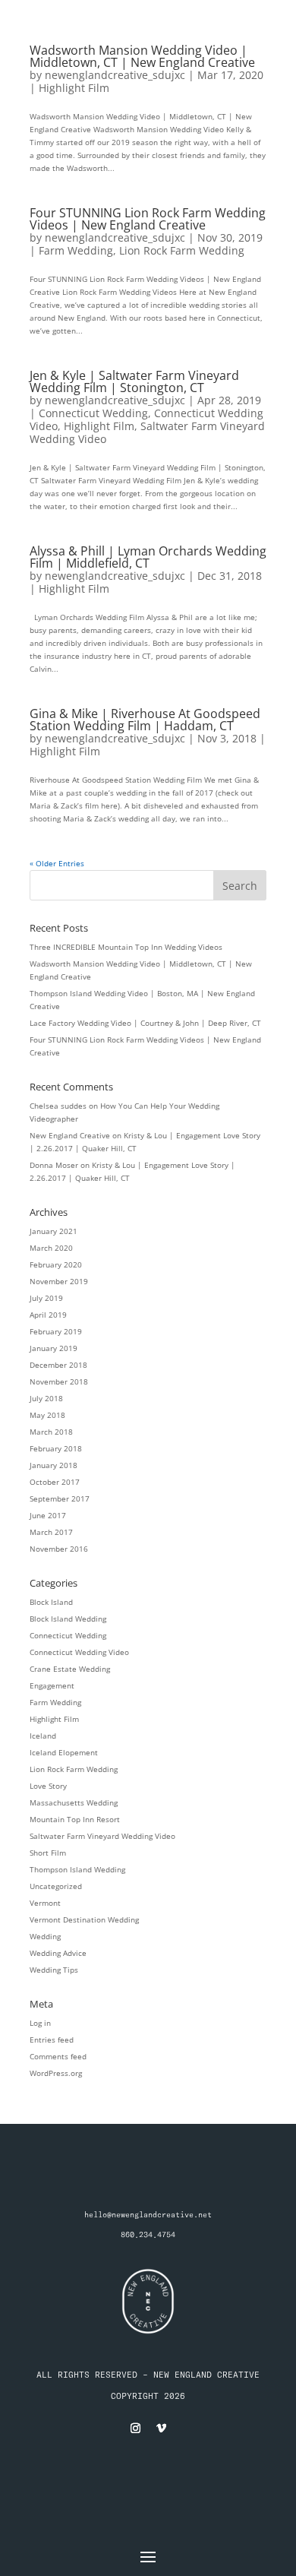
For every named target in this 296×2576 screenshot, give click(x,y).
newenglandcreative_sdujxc (115, 75)
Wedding (45, 1936)
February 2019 (56, 1331)
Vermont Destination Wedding (84, 1919)
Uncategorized (56, 1886)
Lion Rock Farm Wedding (182, 250)
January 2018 (54, 1465)
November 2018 (59, 1381)
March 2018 (51, 1432)
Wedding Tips (54, 1970)
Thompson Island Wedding (77, 1869)
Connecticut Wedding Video (79, 1652)
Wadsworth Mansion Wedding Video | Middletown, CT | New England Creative (142, 56)
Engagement (52, 1685)
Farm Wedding (76, 250)
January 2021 (54, 1231)
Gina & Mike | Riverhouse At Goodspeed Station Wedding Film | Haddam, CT (145, 720)
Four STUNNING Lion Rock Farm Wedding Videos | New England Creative (148, 219)
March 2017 (51, 1532)
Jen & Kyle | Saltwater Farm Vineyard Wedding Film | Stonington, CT (134, 381)
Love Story (48, 1786)
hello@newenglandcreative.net (148, 2215)
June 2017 (48, 1515)
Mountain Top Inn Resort (75, 1819)
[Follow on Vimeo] (161, 2429)
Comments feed (58, 2056)
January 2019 (54, 1348)
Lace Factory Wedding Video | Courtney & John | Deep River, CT (145, 1023)
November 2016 (59, 1549)
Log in (40, 2023)
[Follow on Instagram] (135, 2429)
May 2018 (47, 1415)
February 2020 (56, 1264)
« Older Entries (57, 863)
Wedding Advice (58, 1953)
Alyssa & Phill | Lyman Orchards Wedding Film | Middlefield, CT (148, 557)
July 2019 (46, 1298)
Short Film (48, 1853)
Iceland (43, 1736)
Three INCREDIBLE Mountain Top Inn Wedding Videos (126, 947)
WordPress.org (56, 2073)
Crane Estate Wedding (70, 1669)
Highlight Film (74, 88)
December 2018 (58, 1365)
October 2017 (55, 1482)
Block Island (51, 1602)
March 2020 (51, 1248)
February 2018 (56, 1448)
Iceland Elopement (64, 1752)
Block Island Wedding (68, 1619)
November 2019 (59, 1281)
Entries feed (52, 2040)
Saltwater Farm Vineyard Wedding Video (147, 432)
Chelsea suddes (58, 1106)
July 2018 (46, 1398)
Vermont (45, 1903)
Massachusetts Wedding (74, 1802)
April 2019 (48, 1315)
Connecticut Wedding (93, 413)
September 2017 (60, 1498)
